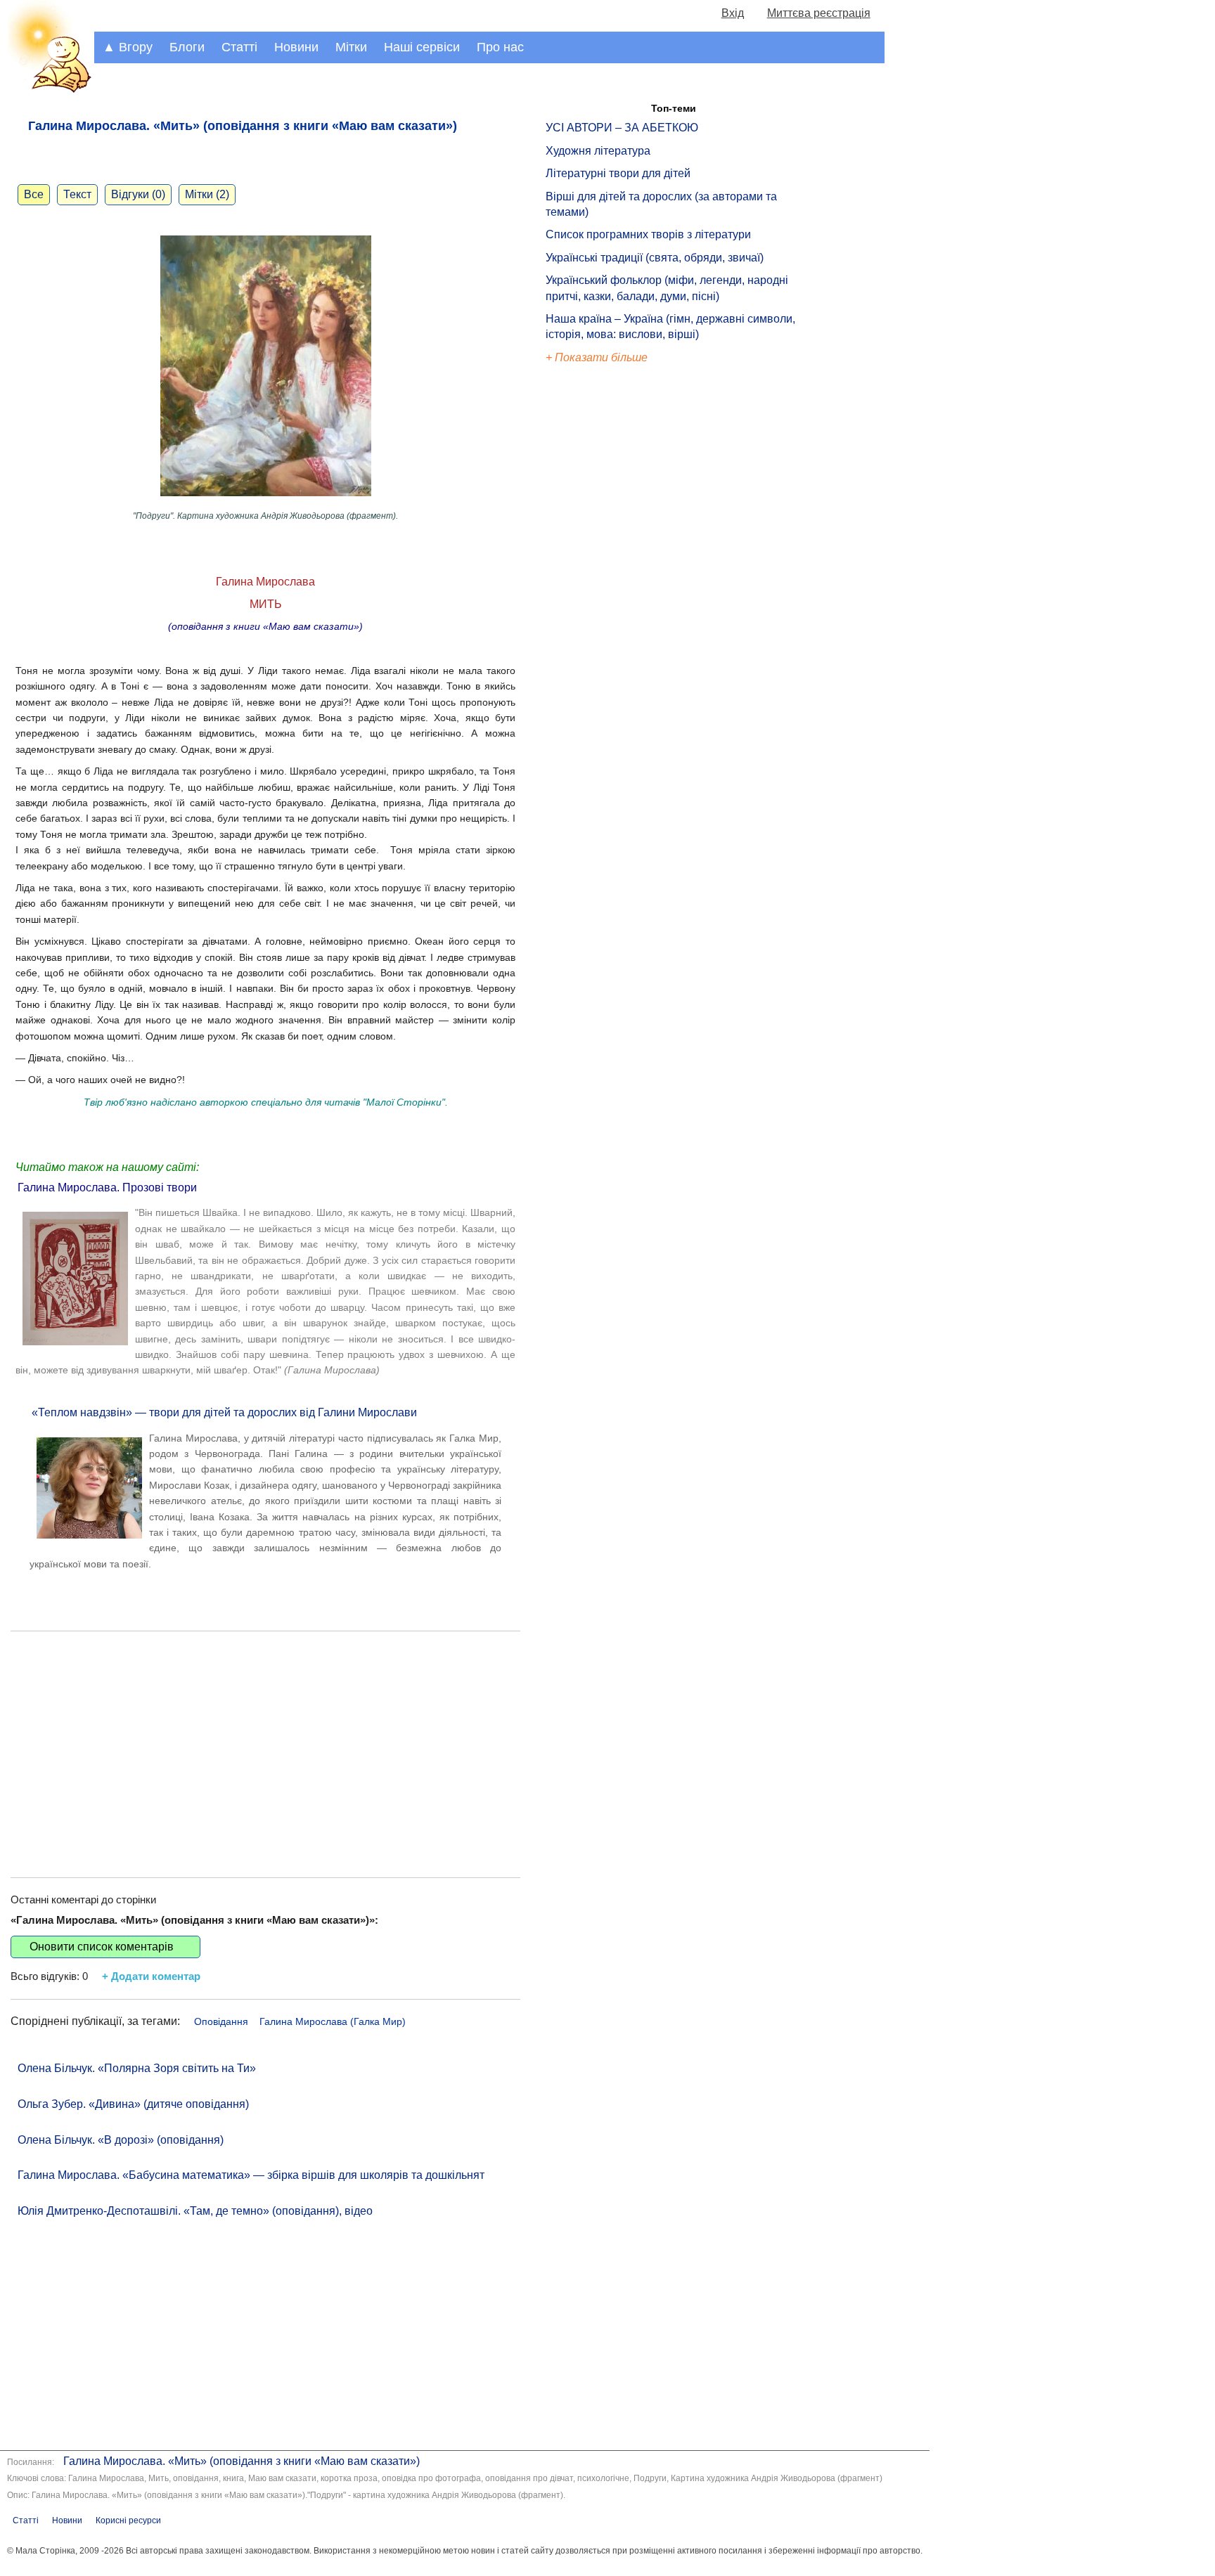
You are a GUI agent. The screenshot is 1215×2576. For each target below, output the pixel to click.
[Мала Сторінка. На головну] (47, 90)
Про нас (500, 47)
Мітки (351, 47)
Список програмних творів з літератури (648, 234)
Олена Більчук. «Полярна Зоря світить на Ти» (137, 2068)
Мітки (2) (207, 194)
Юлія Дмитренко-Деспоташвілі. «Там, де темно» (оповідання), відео (195, 2211)
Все (34, 194)
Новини (296, 47)
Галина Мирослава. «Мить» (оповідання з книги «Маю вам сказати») (242, 2461)
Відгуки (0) (138, 194)
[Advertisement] (265, 1744)
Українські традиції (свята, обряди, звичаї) (655, 258)
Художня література (598, 151)
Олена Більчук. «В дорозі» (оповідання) (121, 2140)
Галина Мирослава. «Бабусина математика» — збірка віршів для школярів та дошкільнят (251, 2175)
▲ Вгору (128, 47)
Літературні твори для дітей (618, 173)
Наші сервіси (422, 47)
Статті (239, 47)
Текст (77, 194)
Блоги (187, 47)
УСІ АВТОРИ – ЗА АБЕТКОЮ (622, 128)
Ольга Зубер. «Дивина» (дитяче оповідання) (133, 2104)
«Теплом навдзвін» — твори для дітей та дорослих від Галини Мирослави (224, 1412)
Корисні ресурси (128, 2520)
